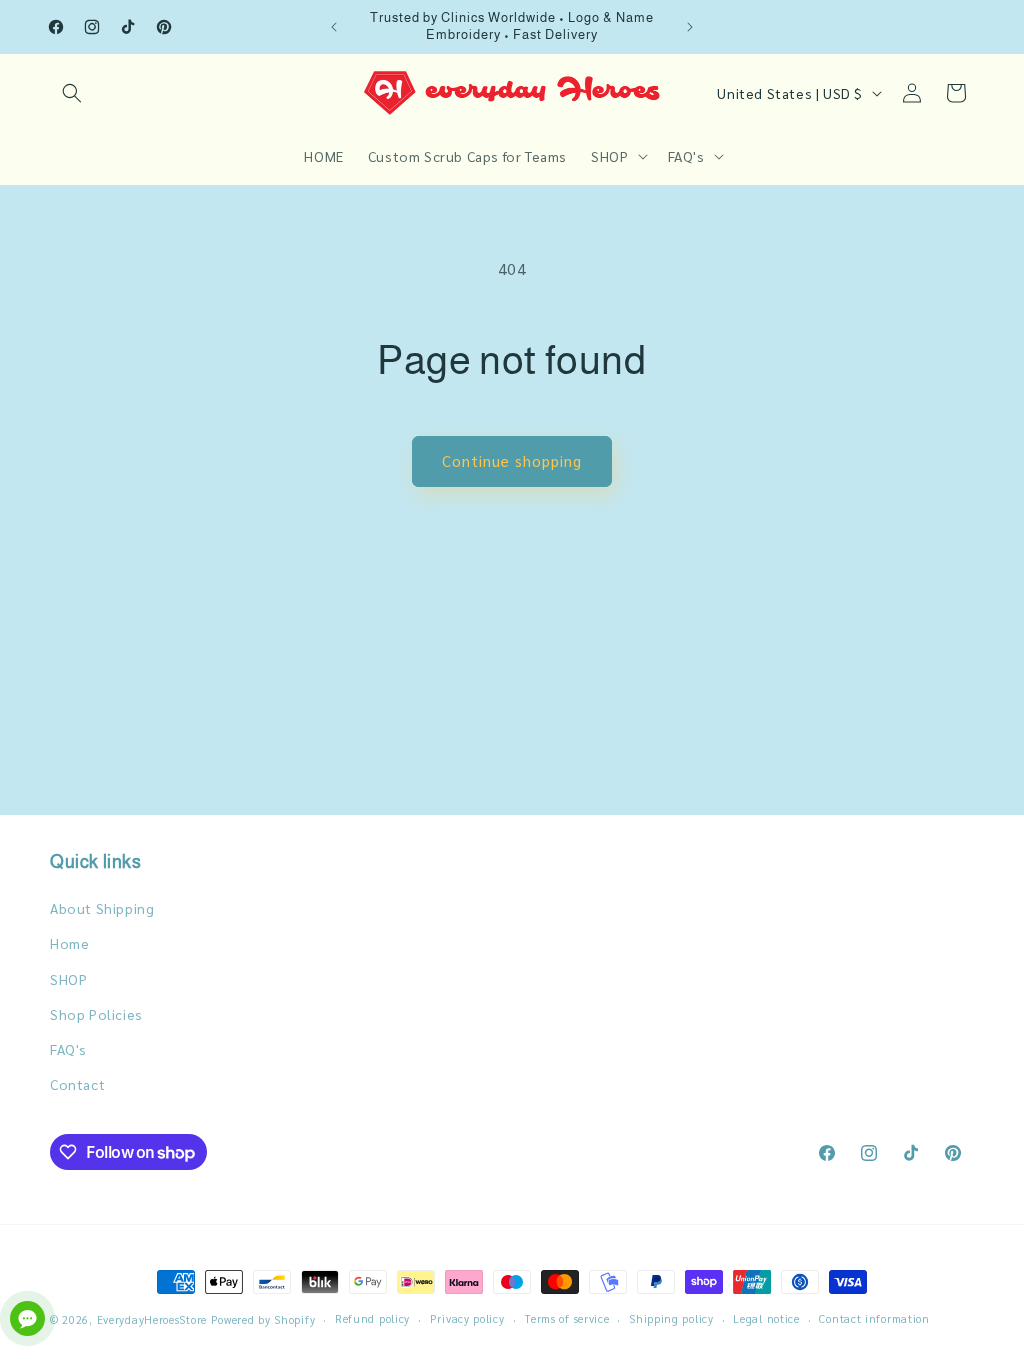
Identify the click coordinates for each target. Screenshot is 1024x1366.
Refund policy (372, 1318)
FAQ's (68, 1049)
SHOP (68, 979)
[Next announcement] (690, 27)
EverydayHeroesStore (152, 1319)
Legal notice (766, 1318)
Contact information (874, 1318)
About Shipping (102, 908)
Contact (77, 1084)
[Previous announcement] (334, 27)
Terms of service (566, 1318)
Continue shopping (512, 460)
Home (69, 943)
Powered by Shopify (263, 1319)
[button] (72, 93)
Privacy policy (467, 1318)
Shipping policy (671, 1318)
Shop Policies (96, 1014)
